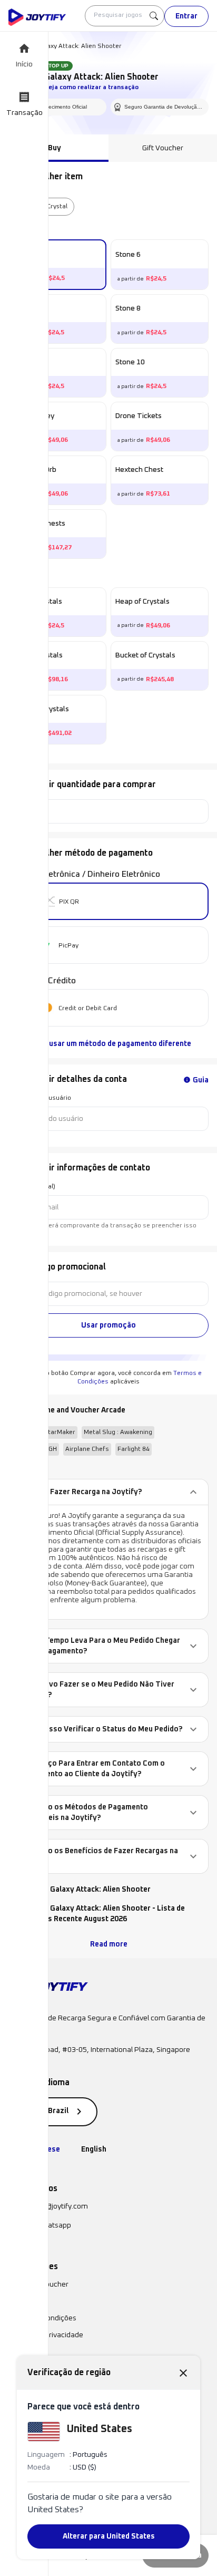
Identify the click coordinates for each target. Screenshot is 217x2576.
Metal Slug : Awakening (118, 1432)
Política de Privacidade (46, 2335)
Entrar (186, 16)
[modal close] (183, 2372)
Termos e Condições (42, 2318)
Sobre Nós (25, 2301)
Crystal (57, 207)
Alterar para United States (109, 2536)
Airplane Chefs (87, 1449)
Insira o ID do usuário (40, 1098)
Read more (109, 1944)
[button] (108, 1492)
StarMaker (60, 1432)
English (94, 2149)
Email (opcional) (32, 1187)
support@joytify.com (54, 2206)
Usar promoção (108, 1325)
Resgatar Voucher (38, 2284)
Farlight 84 (134, 1449)
